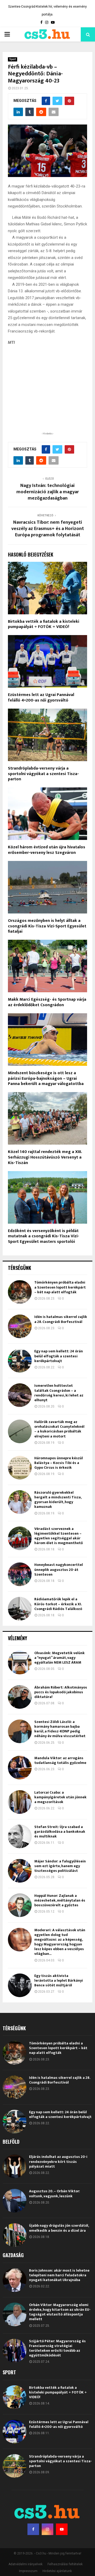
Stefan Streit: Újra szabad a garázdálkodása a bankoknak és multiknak (60, 1832)
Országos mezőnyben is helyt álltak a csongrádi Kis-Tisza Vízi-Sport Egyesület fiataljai (47, 926)
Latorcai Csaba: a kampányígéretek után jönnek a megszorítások (60, 1797)
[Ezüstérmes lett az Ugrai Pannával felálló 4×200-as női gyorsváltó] (15, 2432)
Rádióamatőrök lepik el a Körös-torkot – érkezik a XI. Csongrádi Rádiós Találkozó (58, 1604)
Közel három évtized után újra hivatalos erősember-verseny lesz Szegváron (47, 850)
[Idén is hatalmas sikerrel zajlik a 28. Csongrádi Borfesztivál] (20, 1326)
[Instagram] (47, 2529)
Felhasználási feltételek (65, 2564)
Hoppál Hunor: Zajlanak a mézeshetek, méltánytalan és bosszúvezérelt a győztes (60, 1900)
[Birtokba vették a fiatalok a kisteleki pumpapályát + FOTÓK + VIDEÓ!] (15, 2397)
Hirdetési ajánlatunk (57, 2571)
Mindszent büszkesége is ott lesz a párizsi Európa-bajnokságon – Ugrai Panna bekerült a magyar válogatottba (46, 1079)
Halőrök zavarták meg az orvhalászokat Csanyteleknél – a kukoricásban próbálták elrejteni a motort (59, 1429)
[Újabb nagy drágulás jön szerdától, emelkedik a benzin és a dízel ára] (15, 2235)
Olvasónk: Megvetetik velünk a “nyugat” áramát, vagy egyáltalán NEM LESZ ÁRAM (60, 1658)
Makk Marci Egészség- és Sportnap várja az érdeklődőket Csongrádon (47, 1002)
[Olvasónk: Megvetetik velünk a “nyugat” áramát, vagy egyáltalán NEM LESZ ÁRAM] (20, 1663)
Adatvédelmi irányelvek (25, 2564)
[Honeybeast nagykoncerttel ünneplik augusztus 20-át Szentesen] (20, 1574)
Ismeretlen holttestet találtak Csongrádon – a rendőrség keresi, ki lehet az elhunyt (59, 1393)
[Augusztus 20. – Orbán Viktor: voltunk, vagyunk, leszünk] (15, 2201)
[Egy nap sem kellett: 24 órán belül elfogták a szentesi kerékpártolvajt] (20, 1361)
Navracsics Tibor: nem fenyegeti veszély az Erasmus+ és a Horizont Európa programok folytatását (48, 529)
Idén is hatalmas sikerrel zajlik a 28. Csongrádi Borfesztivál (61, 1319)
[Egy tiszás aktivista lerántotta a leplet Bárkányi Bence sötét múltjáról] (20, 1985)
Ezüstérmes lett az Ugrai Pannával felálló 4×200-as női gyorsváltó (41, 698)
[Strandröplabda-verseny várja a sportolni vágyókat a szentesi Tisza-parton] (15, 2466)
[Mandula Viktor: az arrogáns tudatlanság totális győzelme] (20, 1768)
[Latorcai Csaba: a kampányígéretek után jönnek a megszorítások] (20, 1802)
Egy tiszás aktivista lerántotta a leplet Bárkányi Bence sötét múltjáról (59, 1980)
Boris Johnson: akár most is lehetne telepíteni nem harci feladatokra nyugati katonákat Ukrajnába (59, 2275)
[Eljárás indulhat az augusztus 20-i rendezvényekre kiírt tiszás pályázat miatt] (15, 2166)
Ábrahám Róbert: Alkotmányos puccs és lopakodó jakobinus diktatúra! (61, 1692)
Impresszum (28, 2571)
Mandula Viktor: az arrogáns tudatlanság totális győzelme (60, 1760)
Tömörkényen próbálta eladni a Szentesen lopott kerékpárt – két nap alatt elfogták (60, 1287)
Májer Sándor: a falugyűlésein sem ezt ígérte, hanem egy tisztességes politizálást (60, 1866)
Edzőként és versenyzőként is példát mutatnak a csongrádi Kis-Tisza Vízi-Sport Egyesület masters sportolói (44, 1236)
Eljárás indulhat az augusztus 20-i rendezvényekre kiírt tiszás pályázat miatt (58, 2161)
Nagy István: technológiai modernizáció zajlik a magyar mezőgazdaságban (48, 492)
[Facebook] (33, 2529)
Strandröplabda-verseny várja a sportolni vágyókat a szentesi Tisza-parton (43, 774)
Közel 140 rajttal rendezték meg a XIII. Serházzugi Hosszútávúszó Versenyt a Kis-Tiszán (45, 1157)
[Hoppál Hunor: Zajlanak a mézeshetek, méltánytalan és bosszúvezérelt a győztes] (20, 1905)
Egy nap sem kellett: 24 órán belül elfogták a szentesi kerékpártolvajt (59, 1356)
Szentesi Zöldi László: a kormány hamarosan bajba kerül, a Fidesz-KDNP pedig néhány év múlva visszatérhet (60, 1729)
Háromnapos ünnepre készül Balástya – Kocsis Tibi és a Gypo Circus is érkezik (59, 1463)
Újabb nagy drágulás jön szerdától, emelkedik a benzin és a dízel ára (59, 2228)
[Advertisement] (47, 397)
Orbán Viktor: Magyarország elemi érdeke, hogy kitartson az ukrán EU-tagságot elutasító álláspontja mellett (60, 2312)
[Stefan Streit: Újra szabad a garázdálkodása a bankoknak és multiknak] (20, 1836)
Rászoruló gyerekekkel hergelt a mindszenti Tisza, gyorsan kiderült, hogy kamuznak (58, 1500)
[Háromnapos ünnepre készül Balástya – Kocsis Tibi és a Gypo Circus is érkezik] (20, 1468)
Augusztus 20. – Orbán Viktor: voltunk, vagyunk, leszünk (54, 2193)
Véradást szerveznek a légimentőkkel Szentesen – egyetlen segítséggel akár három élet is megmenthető (59, 1536)
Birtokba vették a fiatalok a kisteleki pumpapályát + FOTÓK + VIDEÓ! (44, 624)
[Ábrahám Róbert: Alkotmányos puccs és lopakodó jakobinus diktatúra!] (20, 1697)
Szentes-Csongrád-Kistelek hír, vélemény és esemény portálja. (47, 11)
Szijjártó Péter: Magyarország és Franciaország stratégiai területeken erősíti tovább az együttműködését (57, 2348)
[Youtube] (62, 2529)
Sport (13, 59)
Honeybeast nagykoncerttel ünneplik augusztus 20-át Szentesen (59, 1569)
